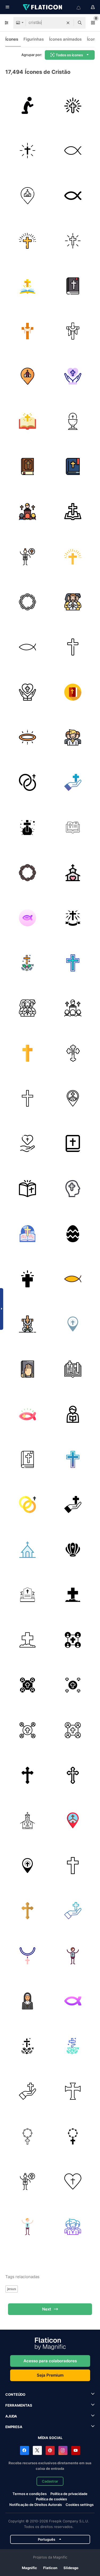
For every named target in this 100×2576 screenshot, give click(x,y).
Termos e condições (30, 2494)
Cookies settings (80, 2505)
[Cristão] (27, 1234)
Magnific (29, 2568)
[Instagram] (63, 2450)
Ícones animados (65, 39)
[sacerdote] (73, 1414)
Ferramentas (19, 2405)
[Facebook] (25, 2450)
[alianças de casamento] (27, 782)
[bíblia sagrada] (73, 827)
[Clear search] (68, 23)
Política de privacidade (69, 2494)
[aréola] (27, 737)
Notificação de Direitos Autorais (36, 2505)
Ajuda (11, 2416)
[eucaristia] (73, 421)
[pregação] (27, 511)
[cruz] (73, 105)
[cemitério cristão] (27, 1595)
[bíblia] (27, 286)
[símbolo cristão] (73, 1550)
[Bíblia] (73, 1143)
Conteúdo (15, 2394)
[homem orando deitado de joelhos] (27, 105)
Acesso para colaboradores (50, 2361)
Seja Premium (50, 2375)
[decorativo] (73, 1234)
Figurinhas (34, 39)
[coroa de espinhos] (27, 602)
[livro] (27, 421)
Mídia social (50, 2438)
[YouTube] (76, 2450)
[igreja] (27, 196)
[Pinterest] (50, 2450)
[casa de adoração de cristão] (27, 1550)
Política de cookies (51, 2499)
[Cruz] (27, 1279)
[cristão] (73, 150)
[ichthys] (27, 647)
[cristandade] (27, 1098)
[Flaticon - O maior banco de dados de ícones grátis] (43, 7)
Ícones (12, 39)
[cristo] (73, 376)
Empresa (14, 2427)
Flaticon (50, 2568)
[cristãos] (73, 1640)
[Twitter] (37, 2450)
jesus (12, 2289)
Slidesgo (71, 2568)
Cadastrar (50, 2481)
